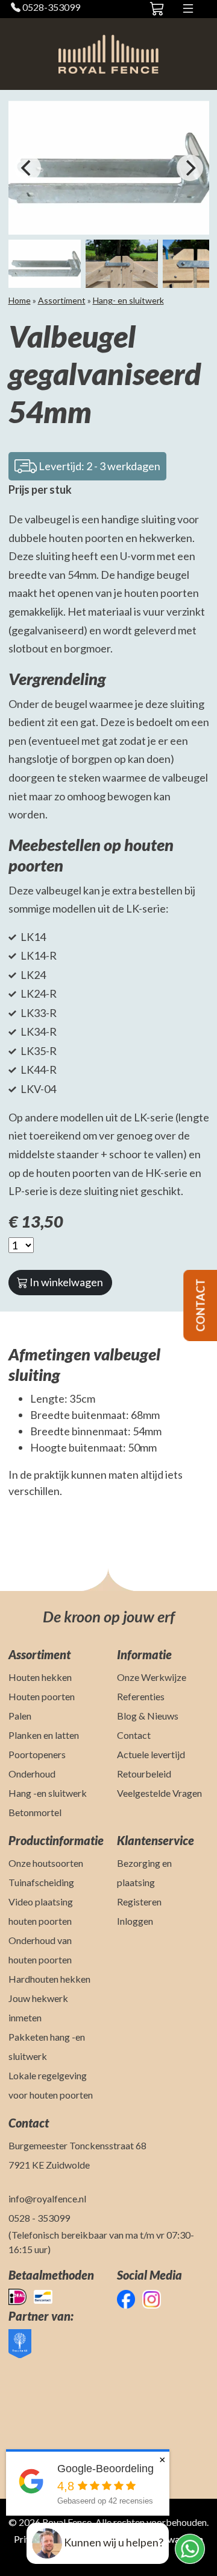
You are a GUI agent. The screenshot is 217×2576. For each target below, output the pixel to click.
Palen (20, 1716)
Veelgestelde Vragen (159, 1793)
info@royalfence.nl (47, 2198)
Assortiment (62, 300)
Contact (134, 1735)
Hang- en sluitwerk (128, 300)
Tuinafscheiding (41, 1882)
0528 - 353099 (39, 2218)
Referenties (141, 1696)
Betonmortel (35, 1812)
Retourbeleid (144, 1774)
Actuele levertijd (151, 1754)
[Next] (190, 168)
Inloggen (135, 1921)
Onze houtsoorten (46, 1863)
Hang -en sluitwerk (48, 1793)
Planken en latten (44, 1735)
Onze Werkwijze (152, 1677)
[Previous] (28, 168)
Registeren (139, 1902)
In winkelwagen (65, 1282)
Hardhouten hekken (49, 1979)
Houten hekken (40, 1677)
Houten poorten (42, 1696)
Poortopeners (37, 1754)
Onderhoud (32, 1774)
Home (20, 300)
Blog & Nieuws (148, 1716)
